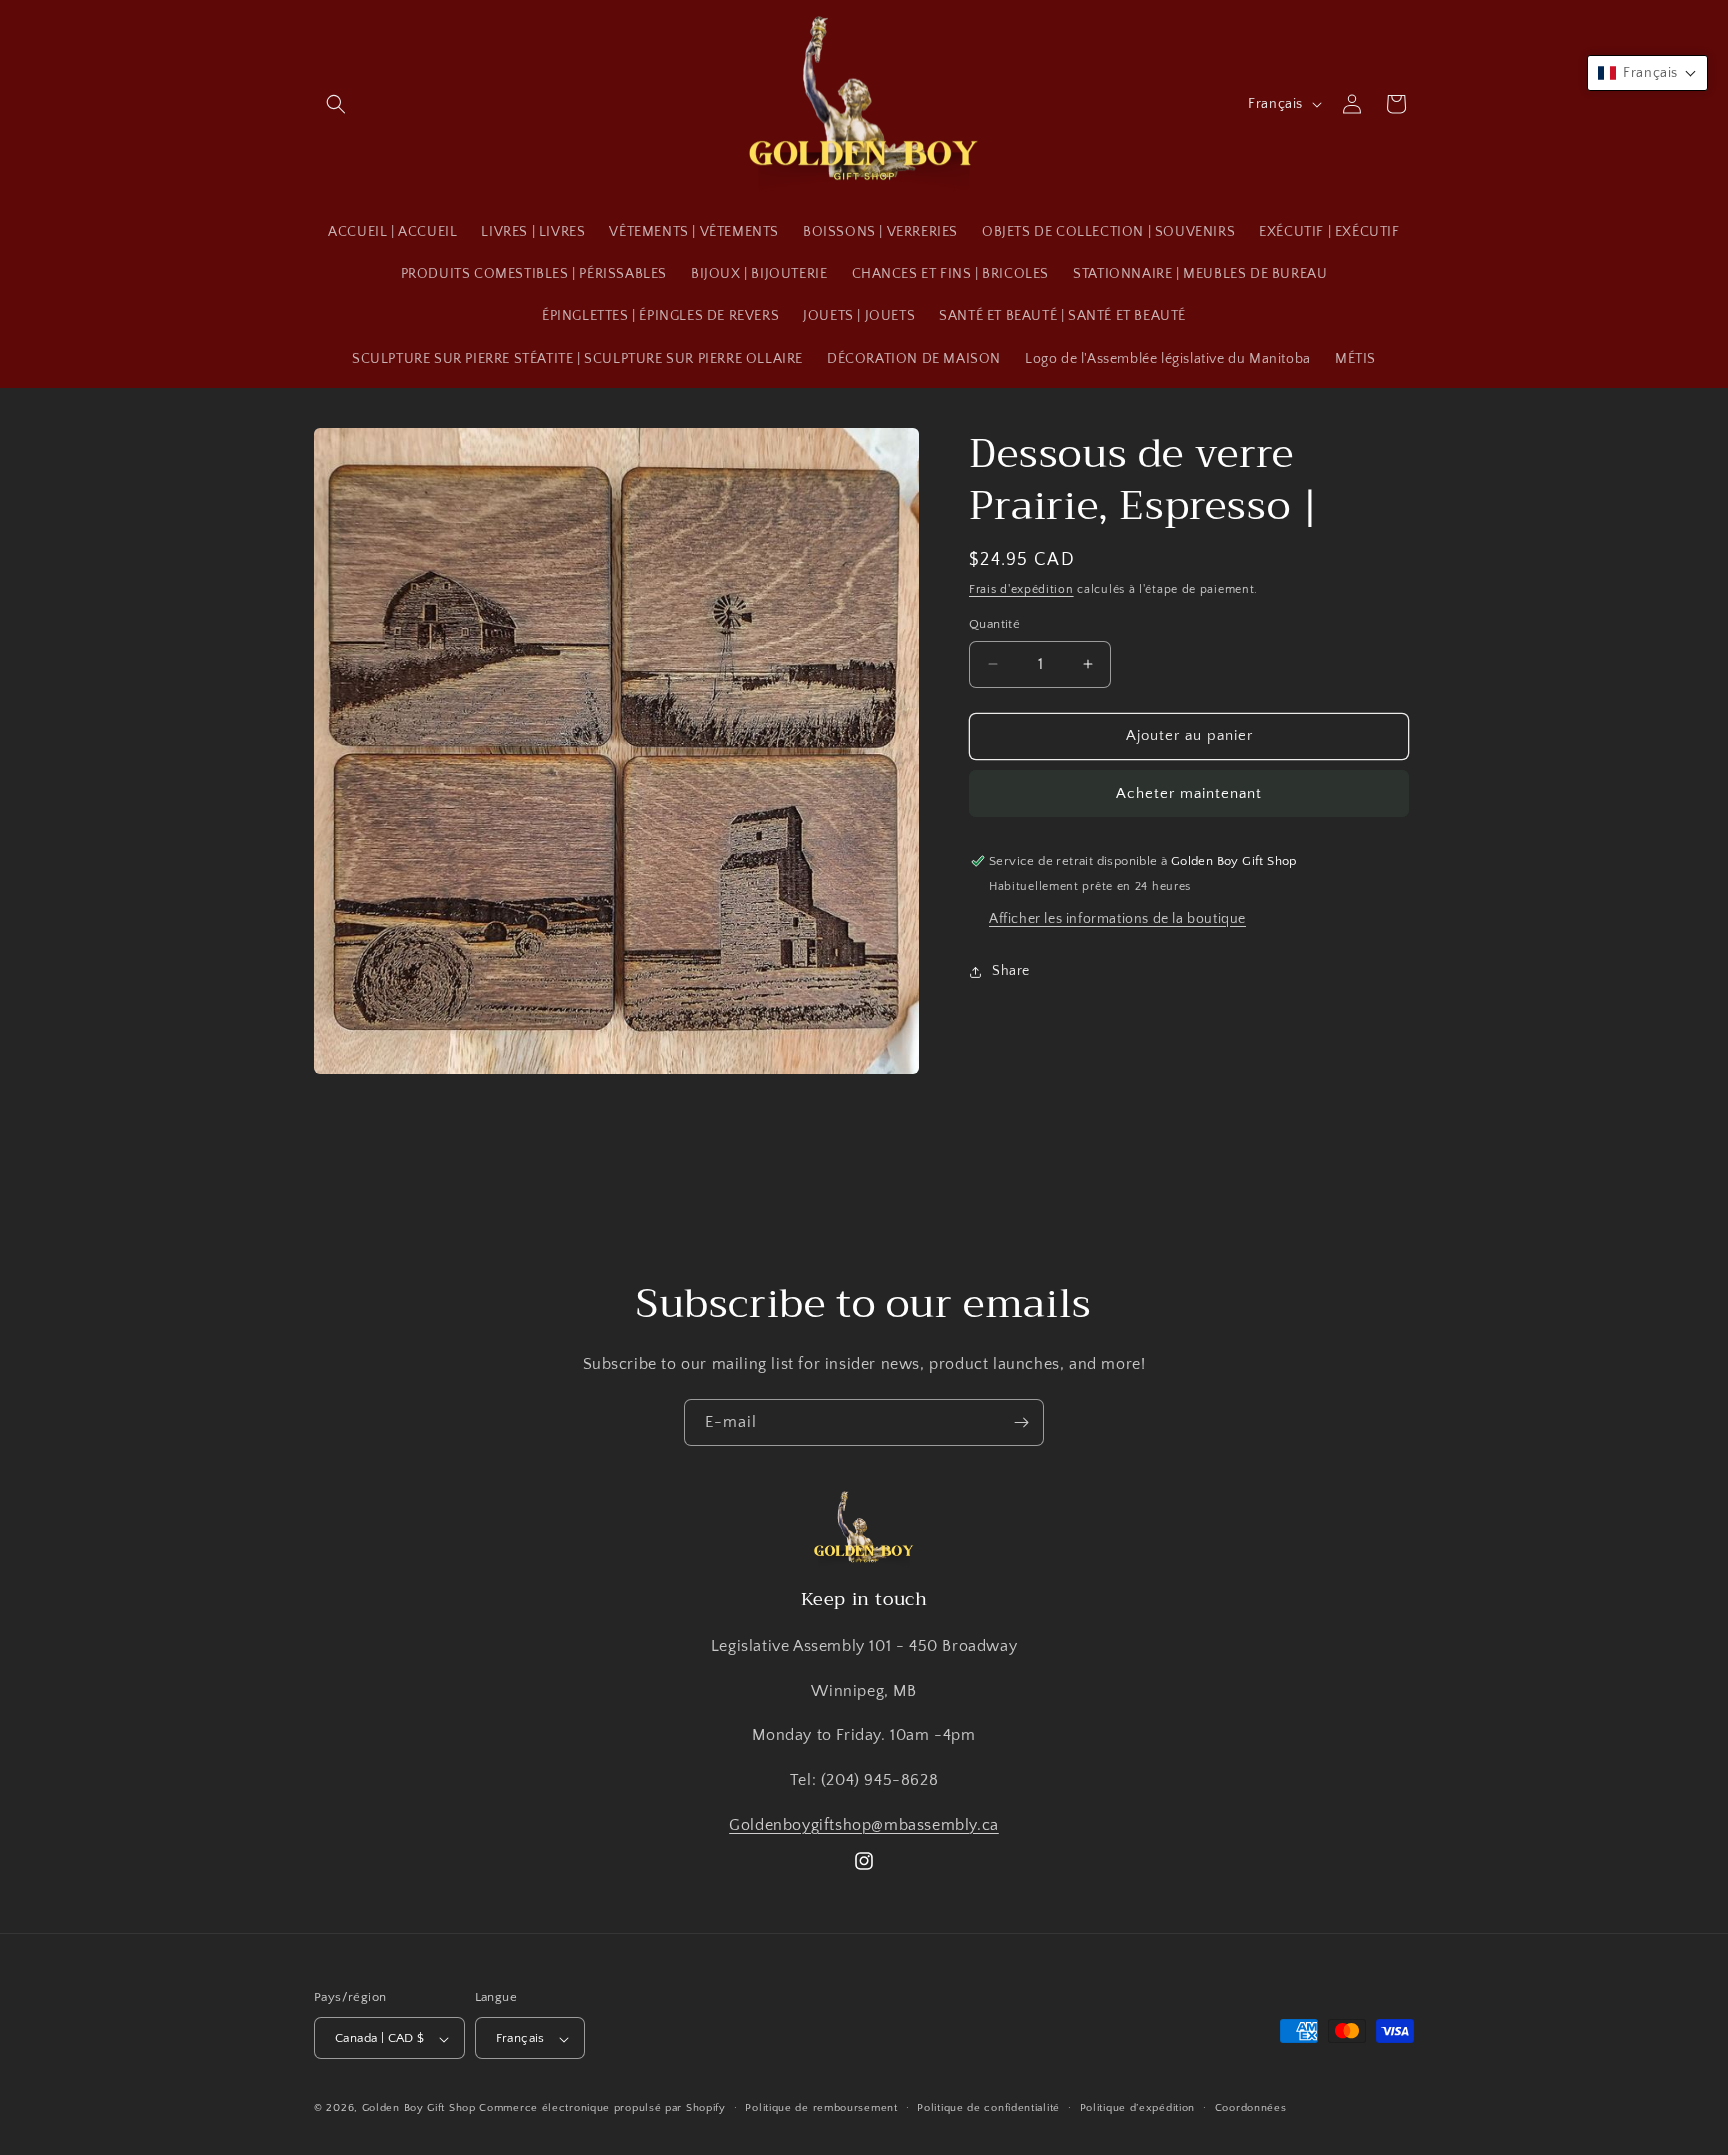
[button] (336, 104)
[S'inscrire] (1021, 1422)
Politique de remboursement (821, 2108)
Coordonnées (1251, 2108)
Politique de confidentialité (988, 2108)
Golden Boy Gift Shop (419, 2109)
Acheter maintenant (1189, 793)
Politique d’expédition (1137, 2108)
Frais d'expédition (1021, 589)
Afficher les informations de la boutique (1117, 919)
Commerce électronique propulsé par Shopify (602, 2109)
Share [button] (1011, 971)
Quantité (994, 624)
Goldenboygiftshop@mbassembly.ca (864, 1824)
